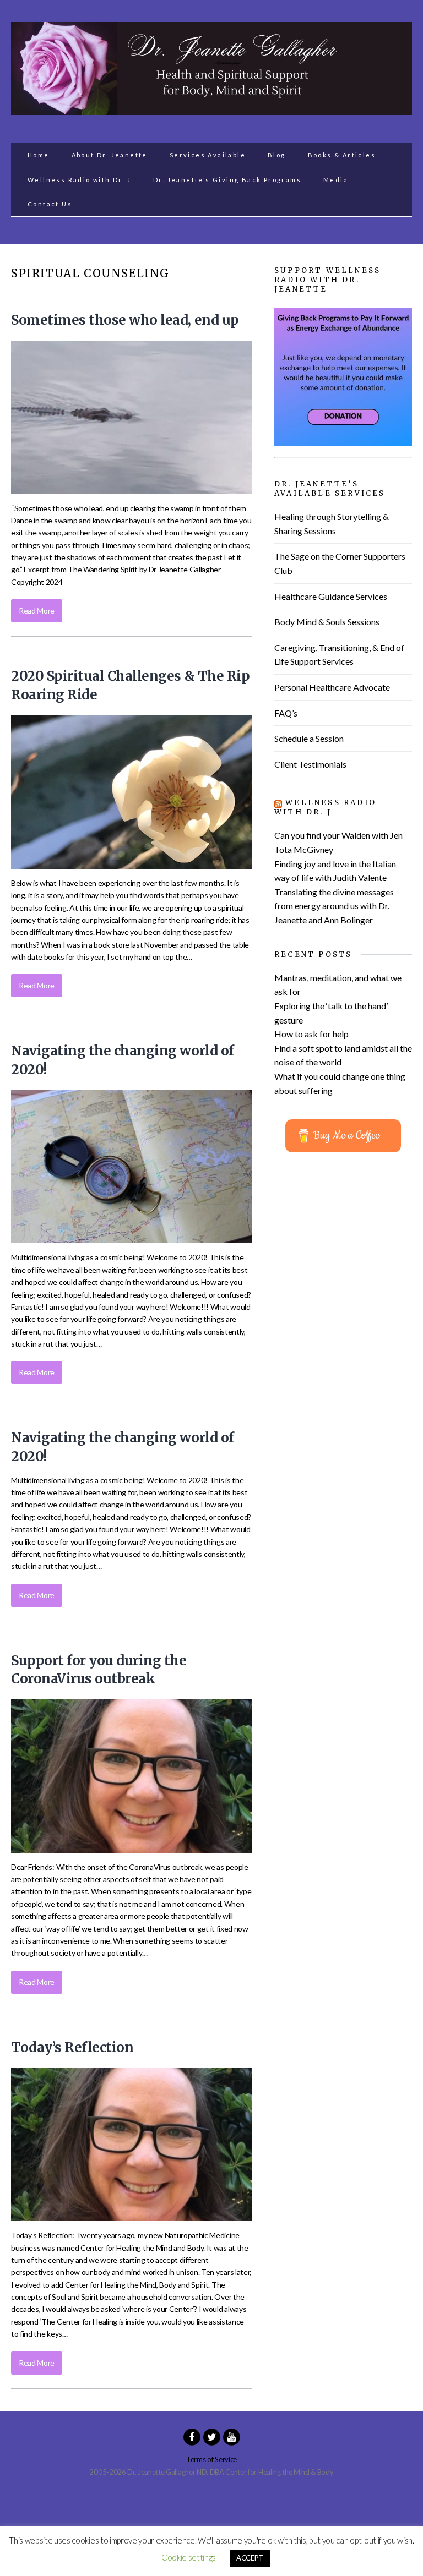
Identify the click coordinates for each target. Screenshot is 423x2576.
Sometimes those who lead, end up (125, 320)
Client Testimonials (310, 764)
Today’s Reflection (72, 2047)
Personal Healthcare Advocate (332, 687)
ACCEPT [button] (250, 2558)
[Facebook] (192, 2436)
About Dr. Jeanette (110, 155)
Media (336, 180)
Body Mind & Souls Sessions (327, 622)
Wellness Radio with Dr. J (79, 180)
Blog (277, 155)
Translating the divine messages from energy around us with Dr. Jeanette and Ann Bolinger (334, 906)
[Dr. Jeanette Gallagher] (211, 109)
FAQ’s (286, 713)
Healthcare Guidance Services (331, 596)
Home (39, 155)
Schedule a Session (309, 738)
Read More (37, 611)
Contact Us (50, 204)
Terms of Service (211, 2459)
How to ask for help (311, 1034)
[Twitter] (211, 2436)
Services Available (208, 155)
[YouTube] (231, 2436)
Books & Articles (342, 155)
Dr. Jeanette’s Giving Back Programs (227, 180)
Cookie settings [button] (189, 2557)
